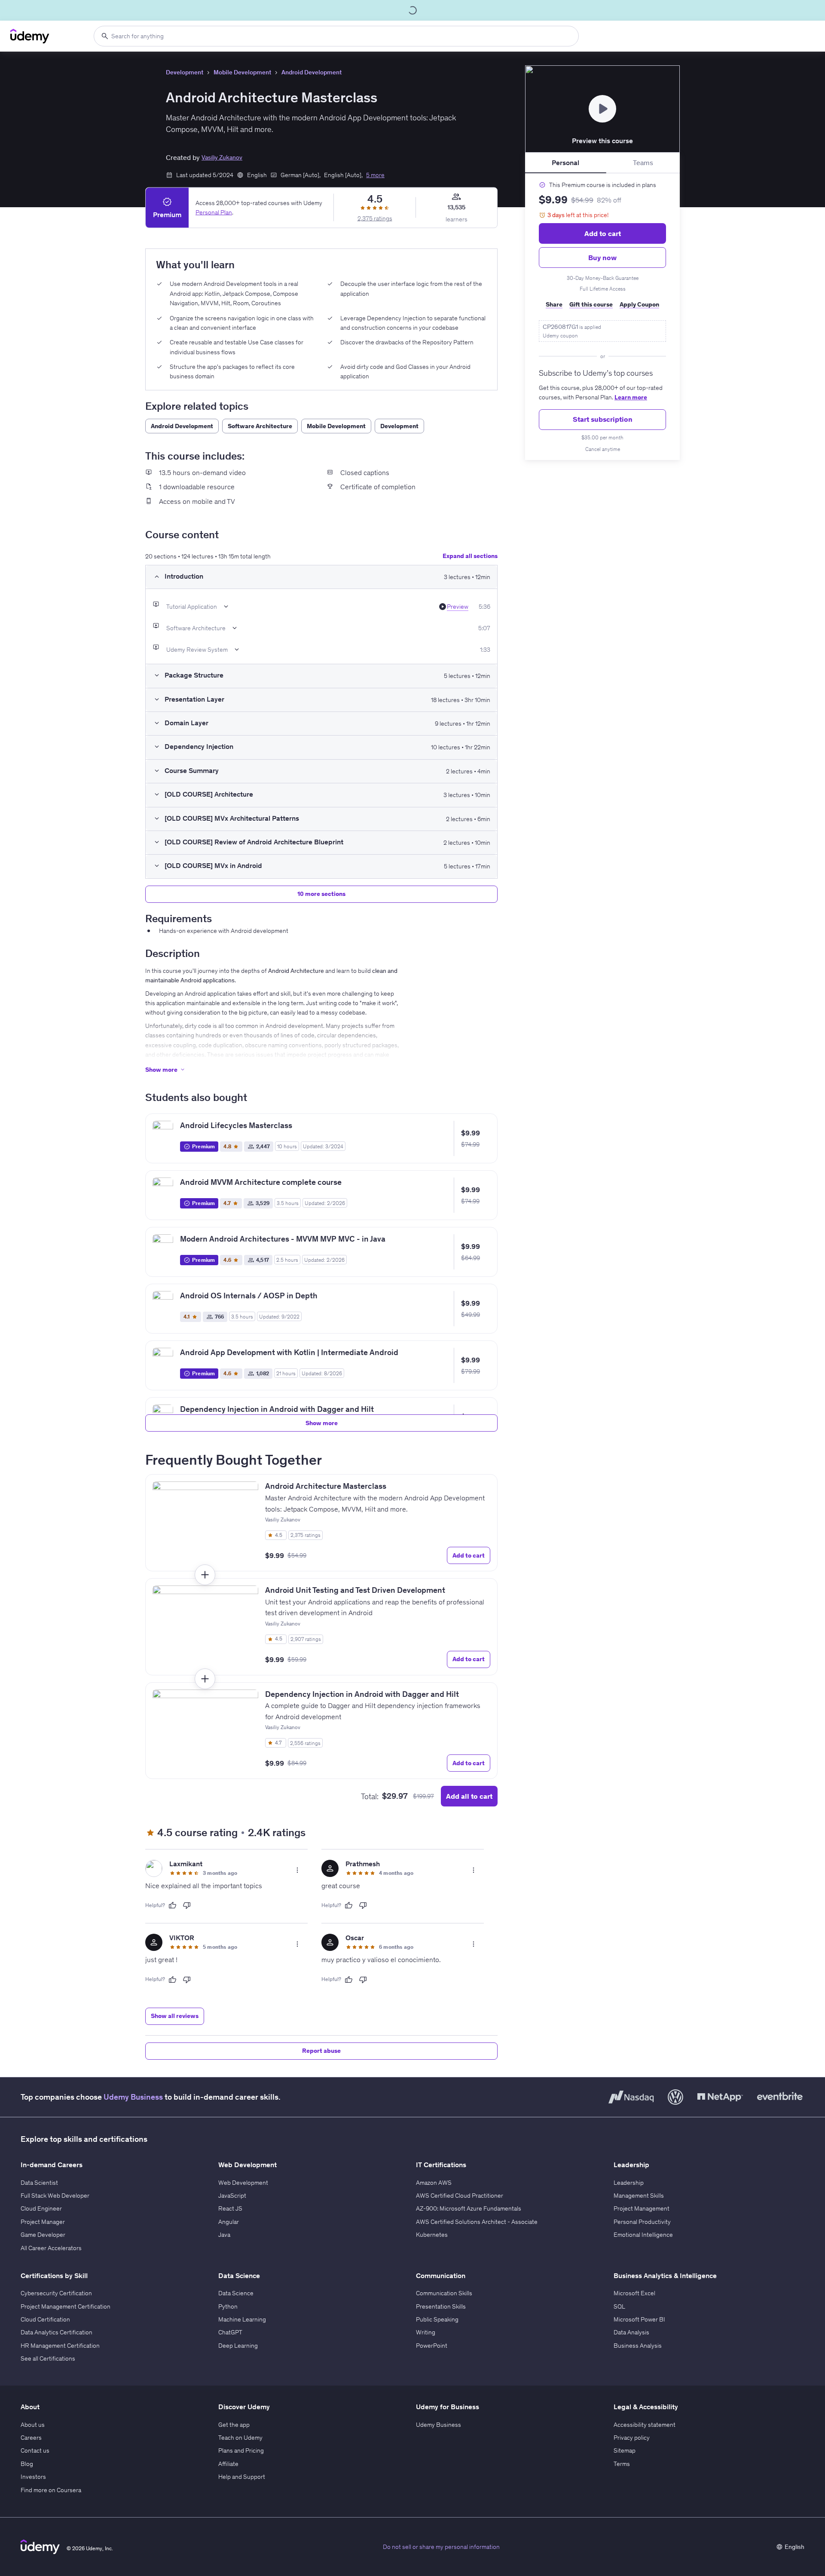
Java (224, 2235)
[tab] (566, 163)
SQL (619, 2306)
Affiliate (228, 2464)
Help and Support (242, 2477)
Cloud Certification (45, 2319)
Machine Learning (242, 2319)
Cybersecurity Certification (56, 2293)
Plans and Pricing (241, 2450)
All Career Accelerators (51, 2248)
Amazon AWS (434, 2183)
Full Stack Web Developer (55, 2196)
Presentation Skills (441, 2306)
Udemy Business (133, 2097)
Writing (426, 2332)
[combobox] (336, 36)
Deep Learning (238, 2346)
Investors (33, 2477)
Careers (31, 2438)
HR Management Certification (60, 2346)
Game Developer (43, 2235)
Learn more (631, 397)
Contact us (35, 2450)
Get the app (234, 2425)
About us (33, 2425)
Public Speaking (437, 2319)
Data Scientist (39, 2183)
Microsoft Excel (634, 2293)
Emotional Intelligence (643, 2235)
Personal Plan (214, 212)
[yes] (172, 1905)
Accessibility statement (645, 2425)
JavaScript (232, 2196)
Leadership (629, 2183)
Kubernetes (432, 2235)
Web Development (243, 2183)
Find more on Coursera (51, 2490)
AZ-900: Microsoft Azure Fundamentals (469, 2208)
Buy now (602, 258)
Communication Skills (444, 2293)
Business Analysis (638, 2346)
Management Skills (639, 2196)
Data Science (236, 2293)
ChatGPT (230, 2332)
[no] (187, 1905)
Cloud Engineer (41, 2208)
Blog (27, 2464)
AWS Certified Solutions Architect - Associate (477, 2222)
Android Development (312, 72)
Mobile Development (242, 72)
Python (228, 2306)
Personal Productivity (642, 2222)
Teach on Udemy (240, 2438)
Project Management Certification (66, 2306)
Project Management (642, 2208)
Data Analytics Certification (57, 2332)
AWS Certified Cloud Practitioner (460, 2196)
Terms (622, 2464)
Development (185, 72)
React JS (230, 2208)
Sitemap (625, 2450)
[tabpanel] (602, 317)
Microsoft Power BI (639, 2319)
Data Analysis (631, 2332)
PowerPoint (432, 2346)
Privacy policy (632, 2438)
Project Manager (43, 2222)
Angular (229, 2222)
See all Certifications (48, 2358)
